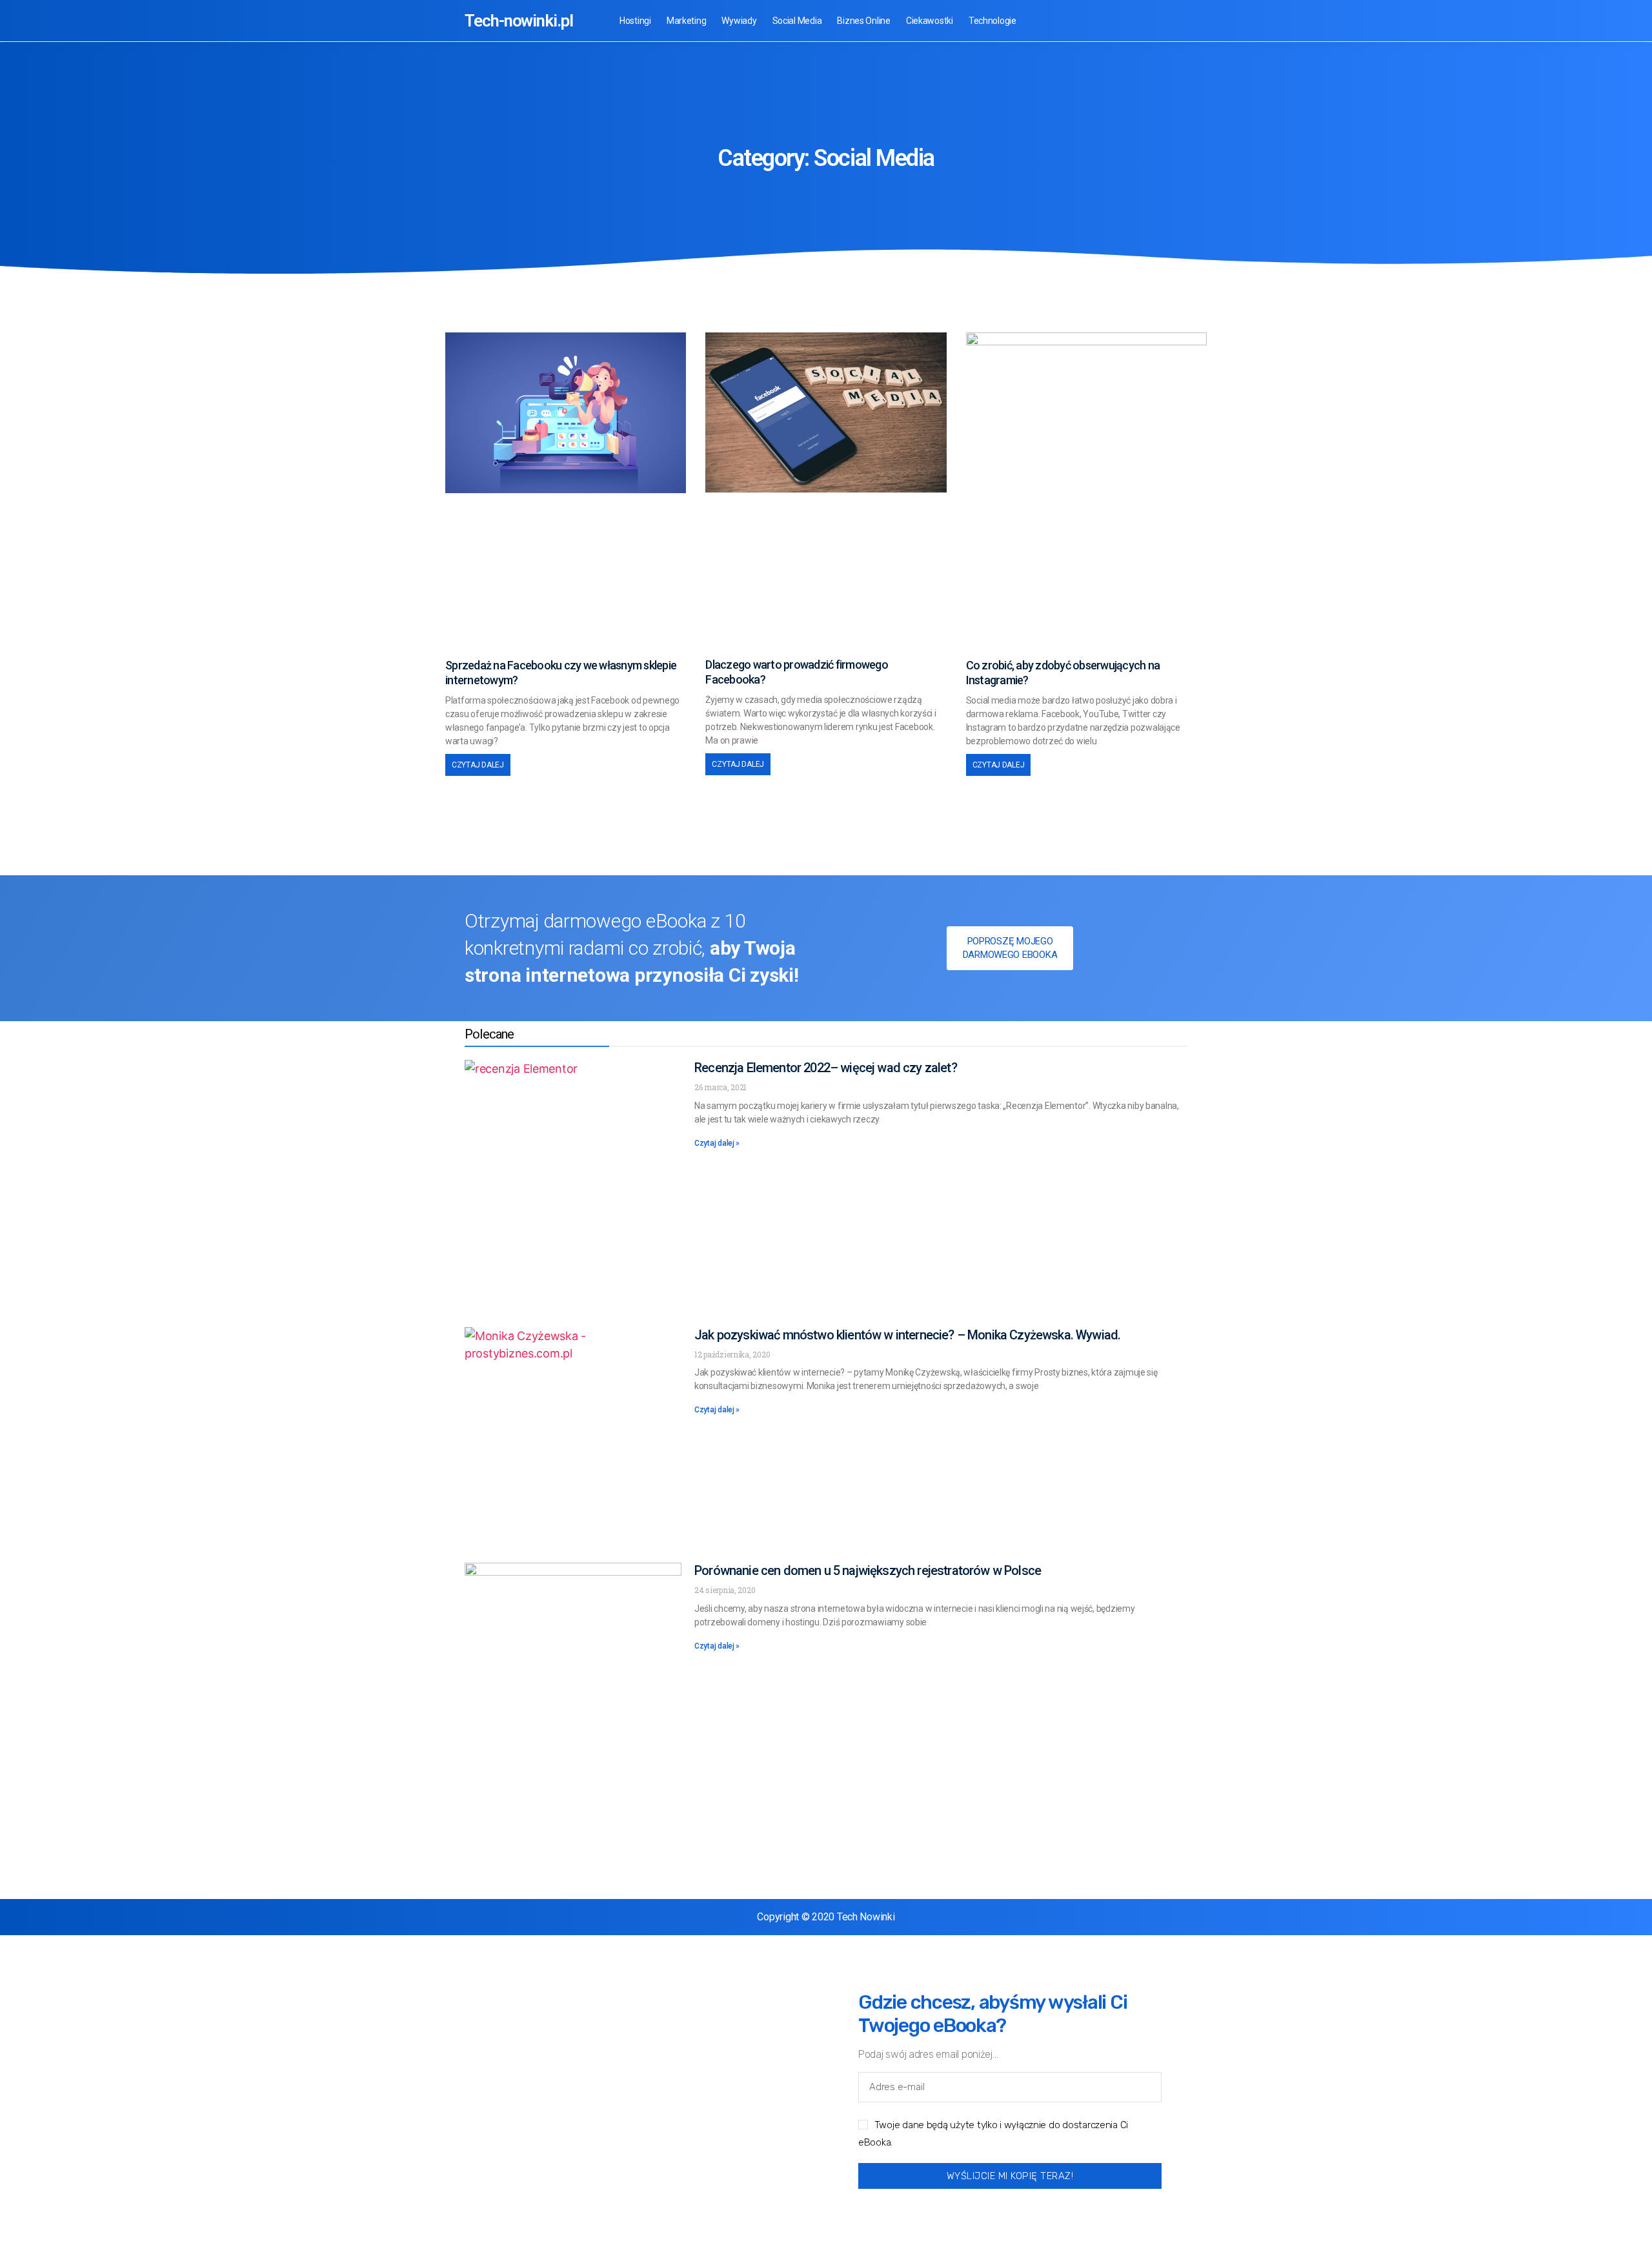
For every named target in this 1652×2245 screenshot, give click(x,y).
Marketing (687, 21)
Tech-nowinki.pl (519, 21)
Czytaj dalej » (717, 1143)
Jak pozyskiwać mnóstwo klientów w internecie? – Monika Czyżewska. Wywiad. (907, 1335)
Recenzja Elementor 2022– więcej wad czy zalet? (826, 1068)
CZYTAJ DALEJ (478, 765)
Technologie (992, 21)
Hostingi (635, 21)
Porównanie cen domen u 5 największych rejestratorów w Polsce (868, 1570)
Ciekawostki (930, 21)
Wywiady (739, 21)
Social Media (797, 21)
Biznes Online (864, 21)
